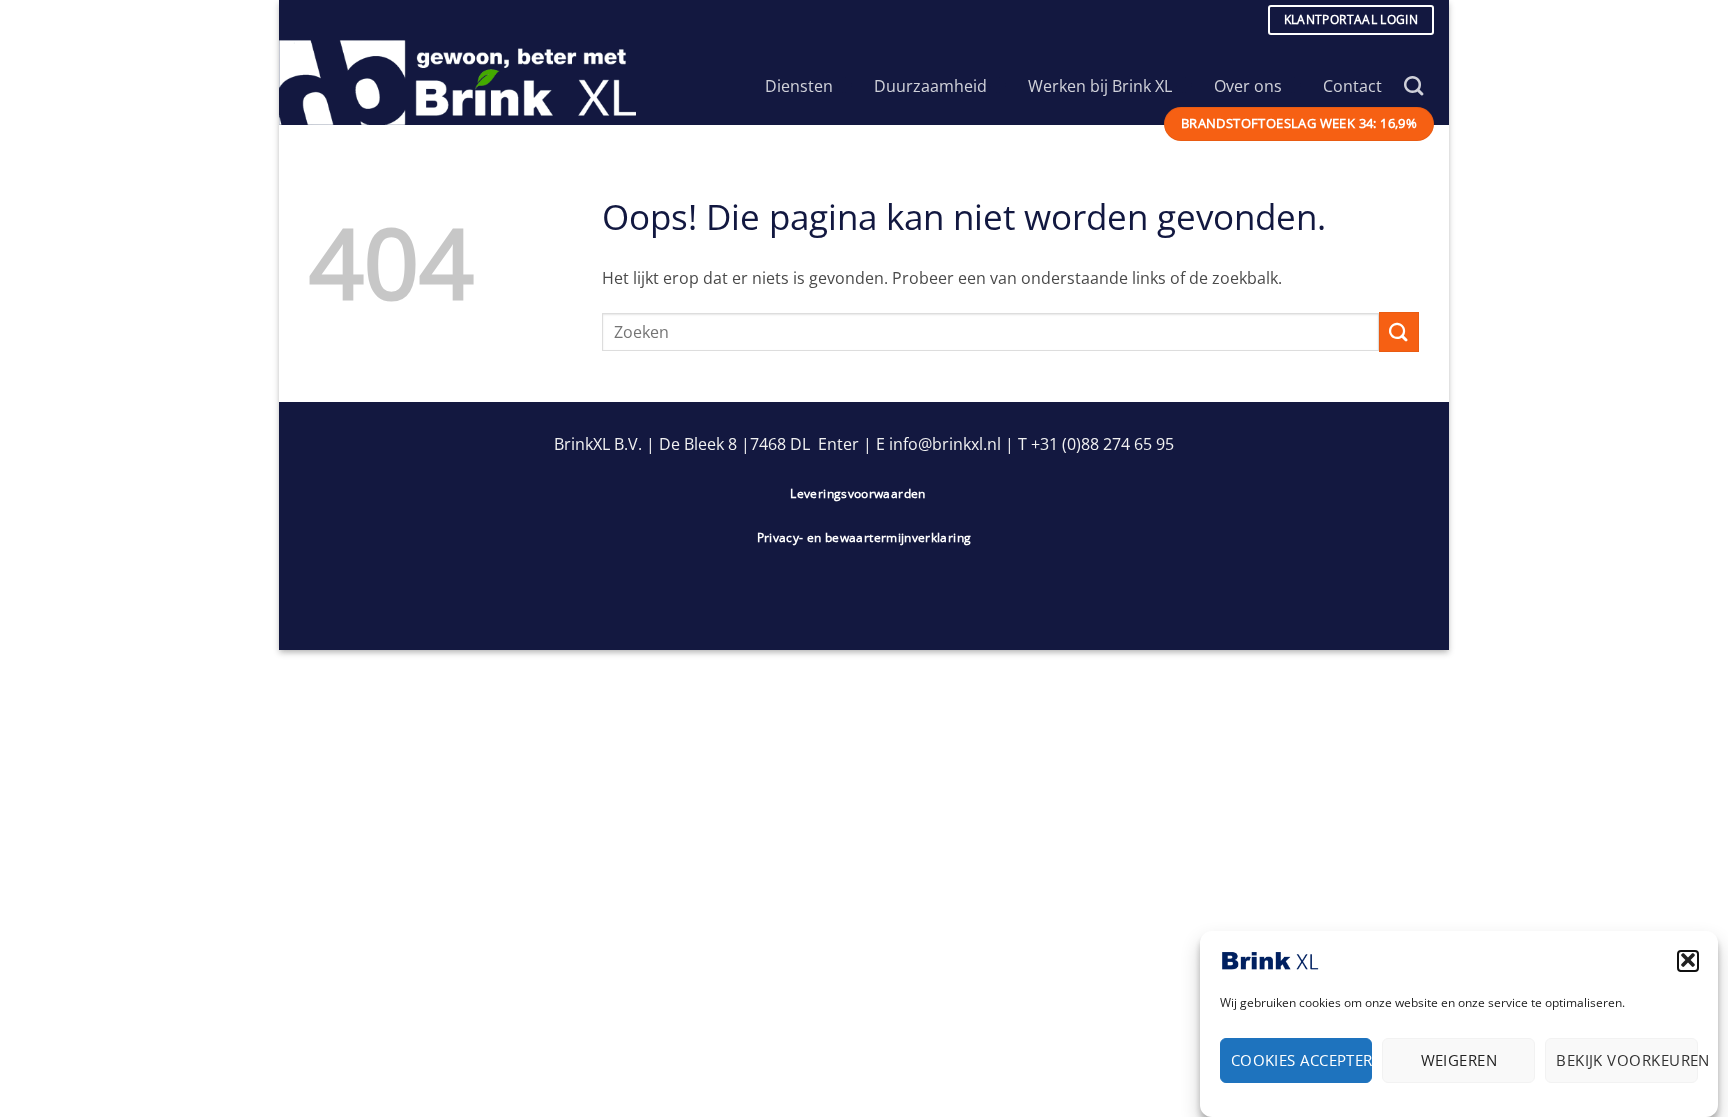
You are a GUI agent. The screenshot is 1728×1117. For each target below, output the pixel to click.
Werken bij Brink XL (1100, 86)
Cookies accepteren (1302, 1060)
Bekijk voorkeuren (1627, 1060)
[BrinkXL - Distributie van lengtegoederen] (466, 82)
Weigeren (1459, 1060)
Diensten (799, 86)
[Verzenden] (1399, 331)
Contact (1352, 86)
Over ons (1248, 86)
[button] (1688, 960)
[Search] (1413, 85)
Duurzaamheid (930, 86)
